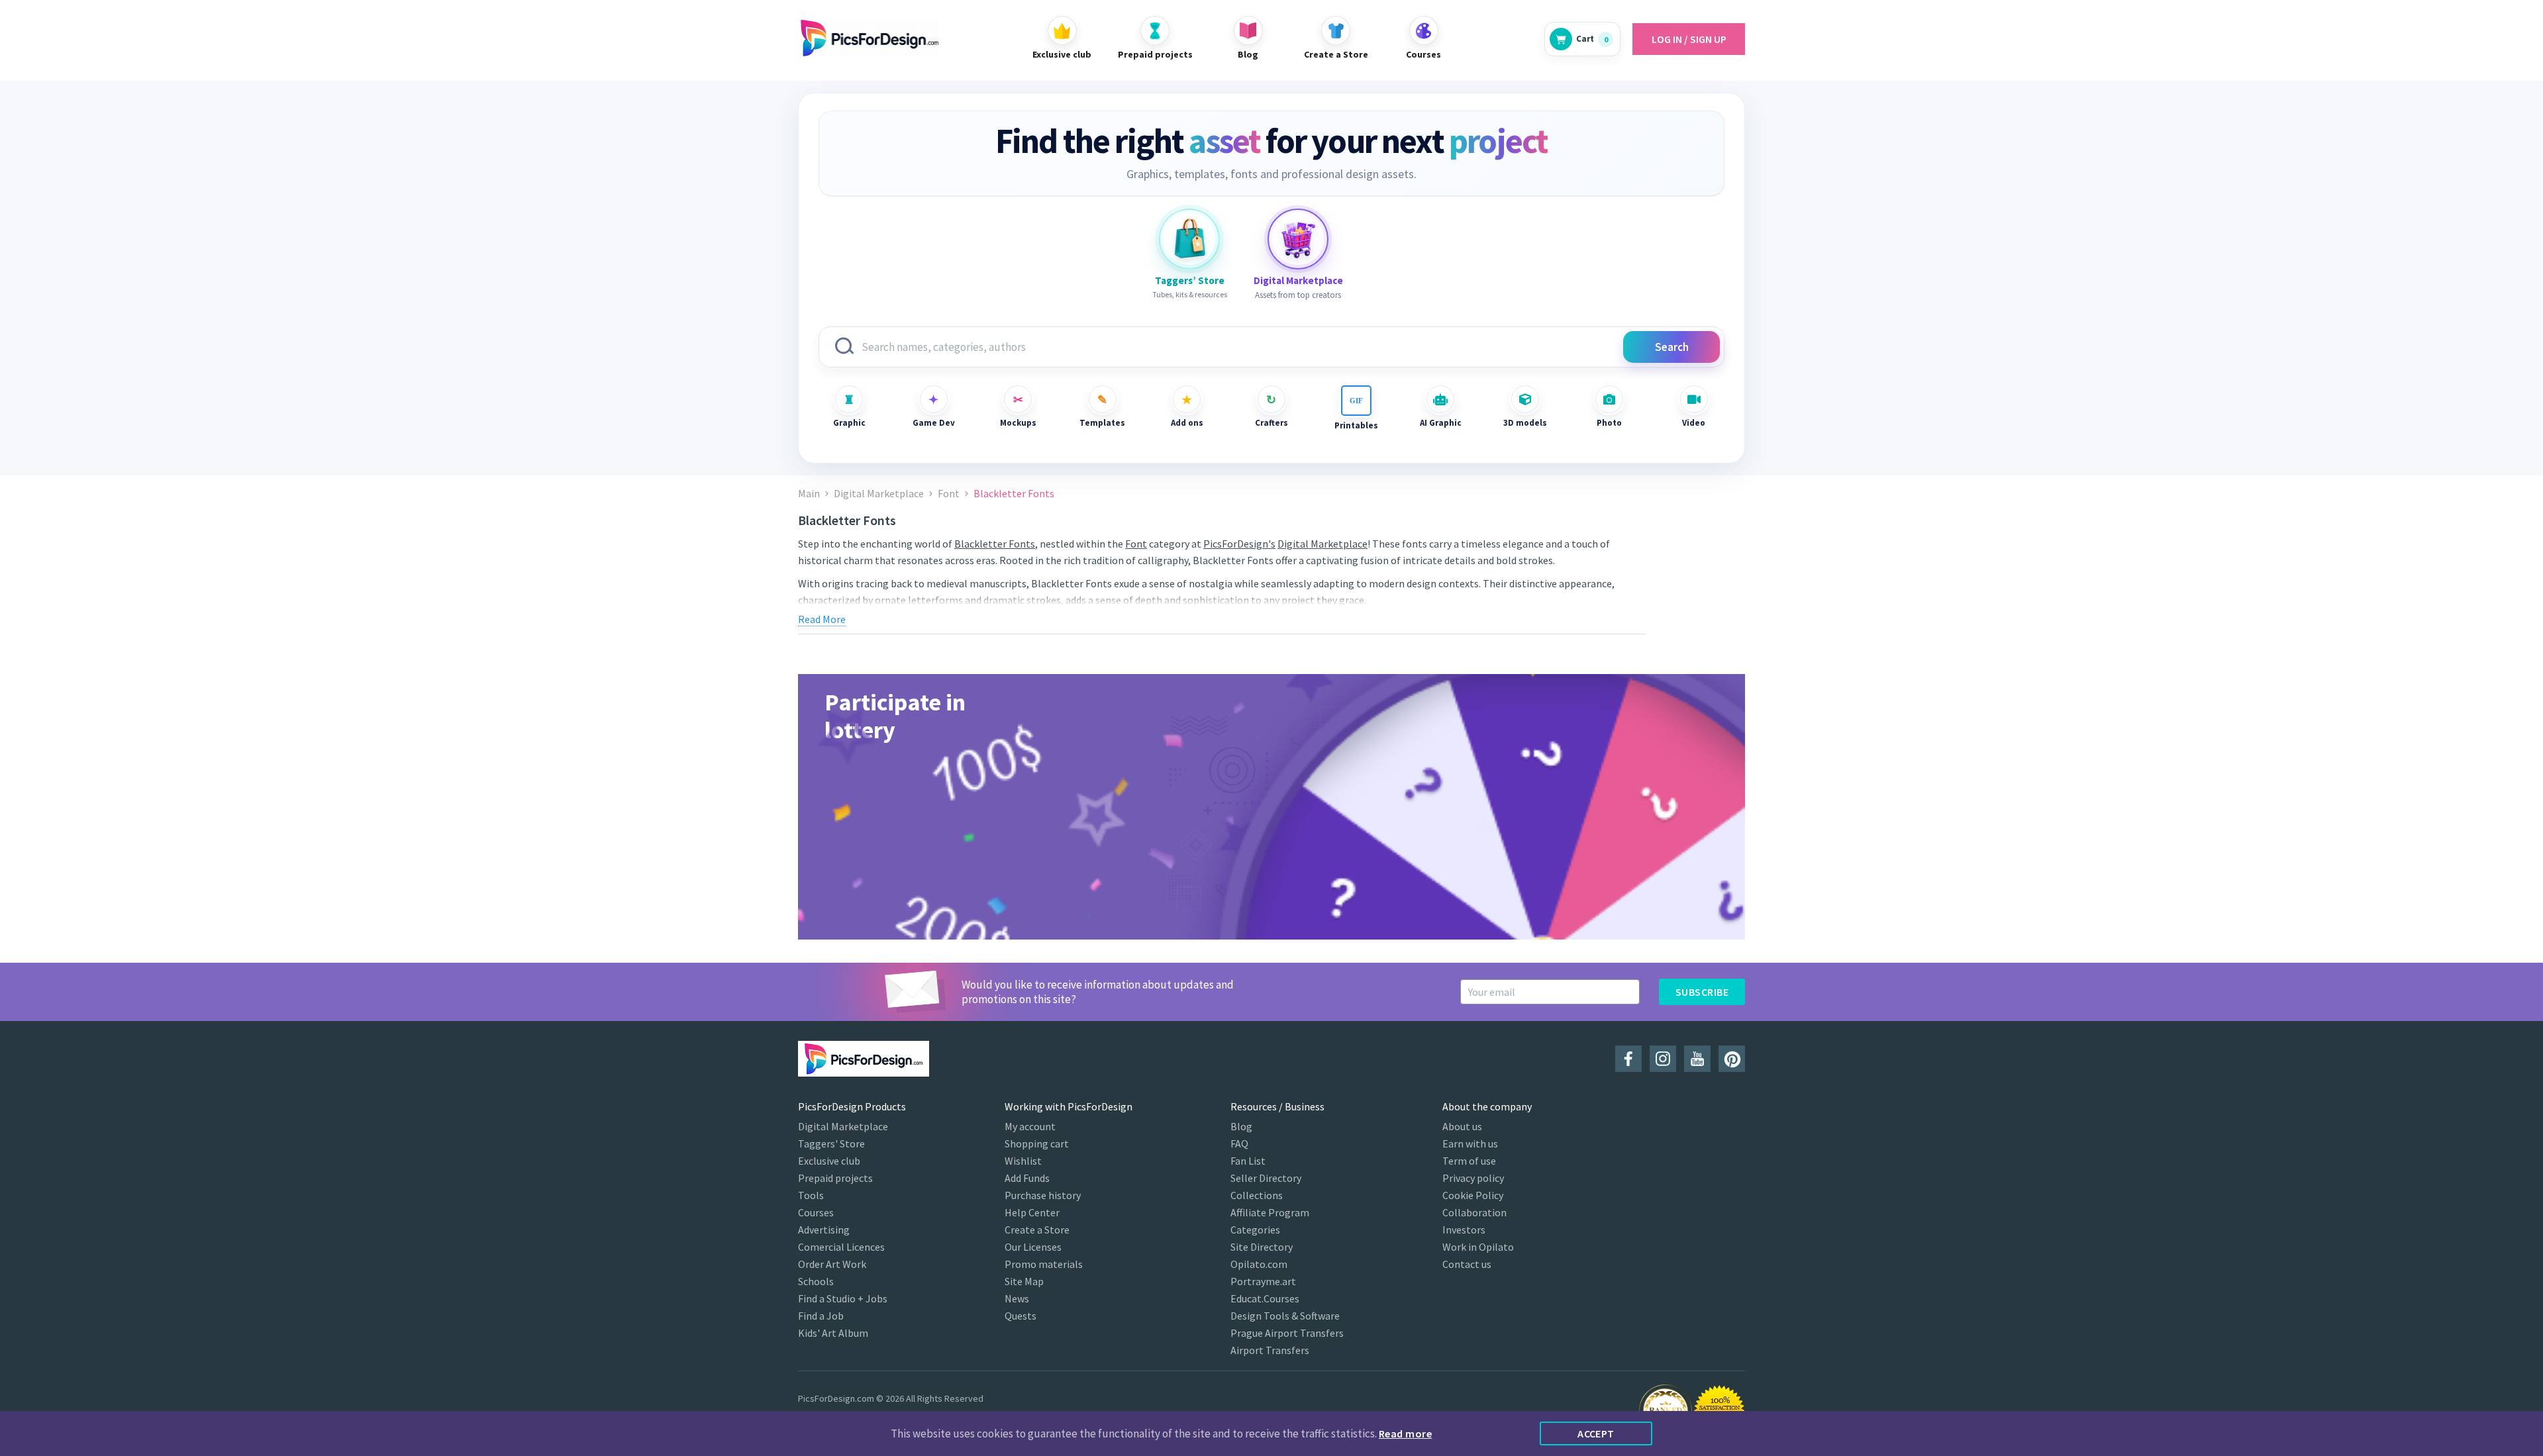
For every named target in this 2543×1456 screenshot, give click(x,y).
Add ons (1187, 423)
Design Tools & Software (1285, 1316)
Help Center (1032, 1212)
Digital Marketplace (879, 494)
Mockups (1018, 423)
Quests (1021, 1316)
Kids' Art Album (833, 1333)
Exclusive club (829, 1161)
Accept (1596, 1433)
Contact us (1467, 1264)
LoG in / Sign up (1689, 39)
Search (1672, 347)
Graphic (849, 423)
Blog (1241, 1126)
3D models (1525, 423)
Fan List (1248, 1161)
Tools (811, 1195)
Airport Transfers (1270, 1350)
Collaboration (1474, 1212)
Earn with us (1470, 1143)
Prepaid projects (835, 1178)
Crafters (1271, 423)
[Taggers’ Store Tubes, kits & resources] (1189, 239)
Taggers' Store (831, 1143)
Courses (816, 1212)
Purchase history (1043, 1195)
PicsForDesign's (1239, 544)
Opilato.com (1259, 1264)
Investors (1464, 1230)
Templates (1102, 423)
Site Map (1024, 1281)
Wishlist (1023, 1161)
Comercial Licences (841, 1247)
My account (1030, 1126)
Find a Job (821, 1316)
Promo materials (1044, 1264)
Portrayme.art (1263, 1281)
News (1017, 1298)
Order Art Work (832, 1264)
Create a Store (1037, 1230)
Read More (822, 619)
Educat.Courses (1265, 1298)
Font (949, 494)
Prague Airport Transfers (1287, 1333)
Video (1694, 423)
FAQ (1239, 1143)
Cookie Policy (1473, 1195)
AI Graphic (1441, 423)
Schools (816, 1281)
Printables (1356, 425)
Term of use (1469, 1161)
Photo (1609, 423)
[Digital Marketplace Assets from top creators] (1298, 239)
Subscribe (1702, 992)
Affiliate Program (1270, 1212)
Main (809, 494)
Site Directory (1262, 1247)
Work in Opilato (1478, 1247)
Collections (1257, 1195)
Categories (1255, 1230)
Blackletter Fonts (995, 544)
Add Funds (1027, 1178)
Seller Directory (1266, 1178)
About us (1462, 1126)
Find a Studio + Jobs (843, 1298)
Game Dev (934, 423)
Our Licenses (1033, 1247)
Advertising (824, 1230)
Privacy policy (1473, 1178)
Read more (1405, 1433)
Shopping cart (1037, 1143)
